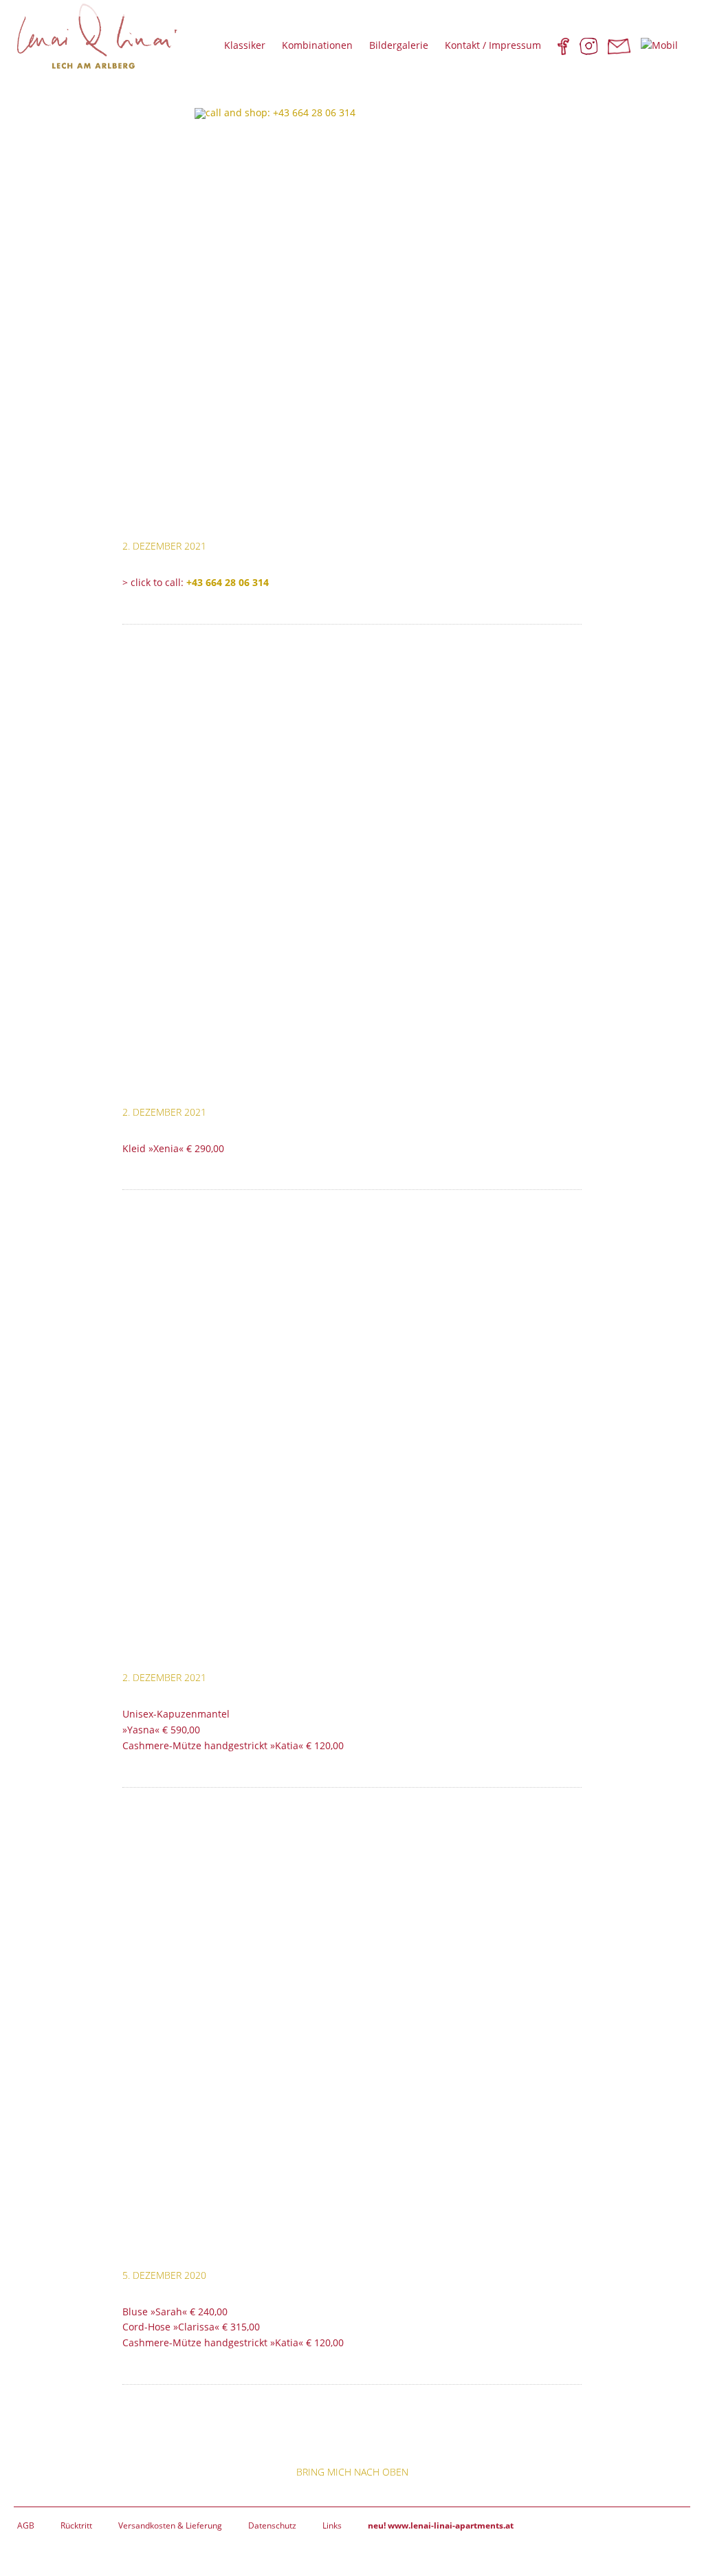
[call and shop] (352, 314)
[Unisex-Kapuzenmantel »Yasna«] (352, 1446)
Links (332, 2525)
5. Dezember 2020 (164, 2275)
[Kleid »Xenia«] (352, 880)
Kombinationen (317, 45)
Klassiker (245, 45)
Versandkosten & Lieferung (170, 2525)
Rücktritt (76, 2525)
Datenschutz (272, 2525)
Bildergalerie (399, 45)
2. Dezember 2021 (164, 546)
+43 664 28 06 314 (228, 582)
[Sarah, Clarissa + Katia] (352, 2044)
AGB (26, 2525)
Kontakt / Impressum (493, 45)
